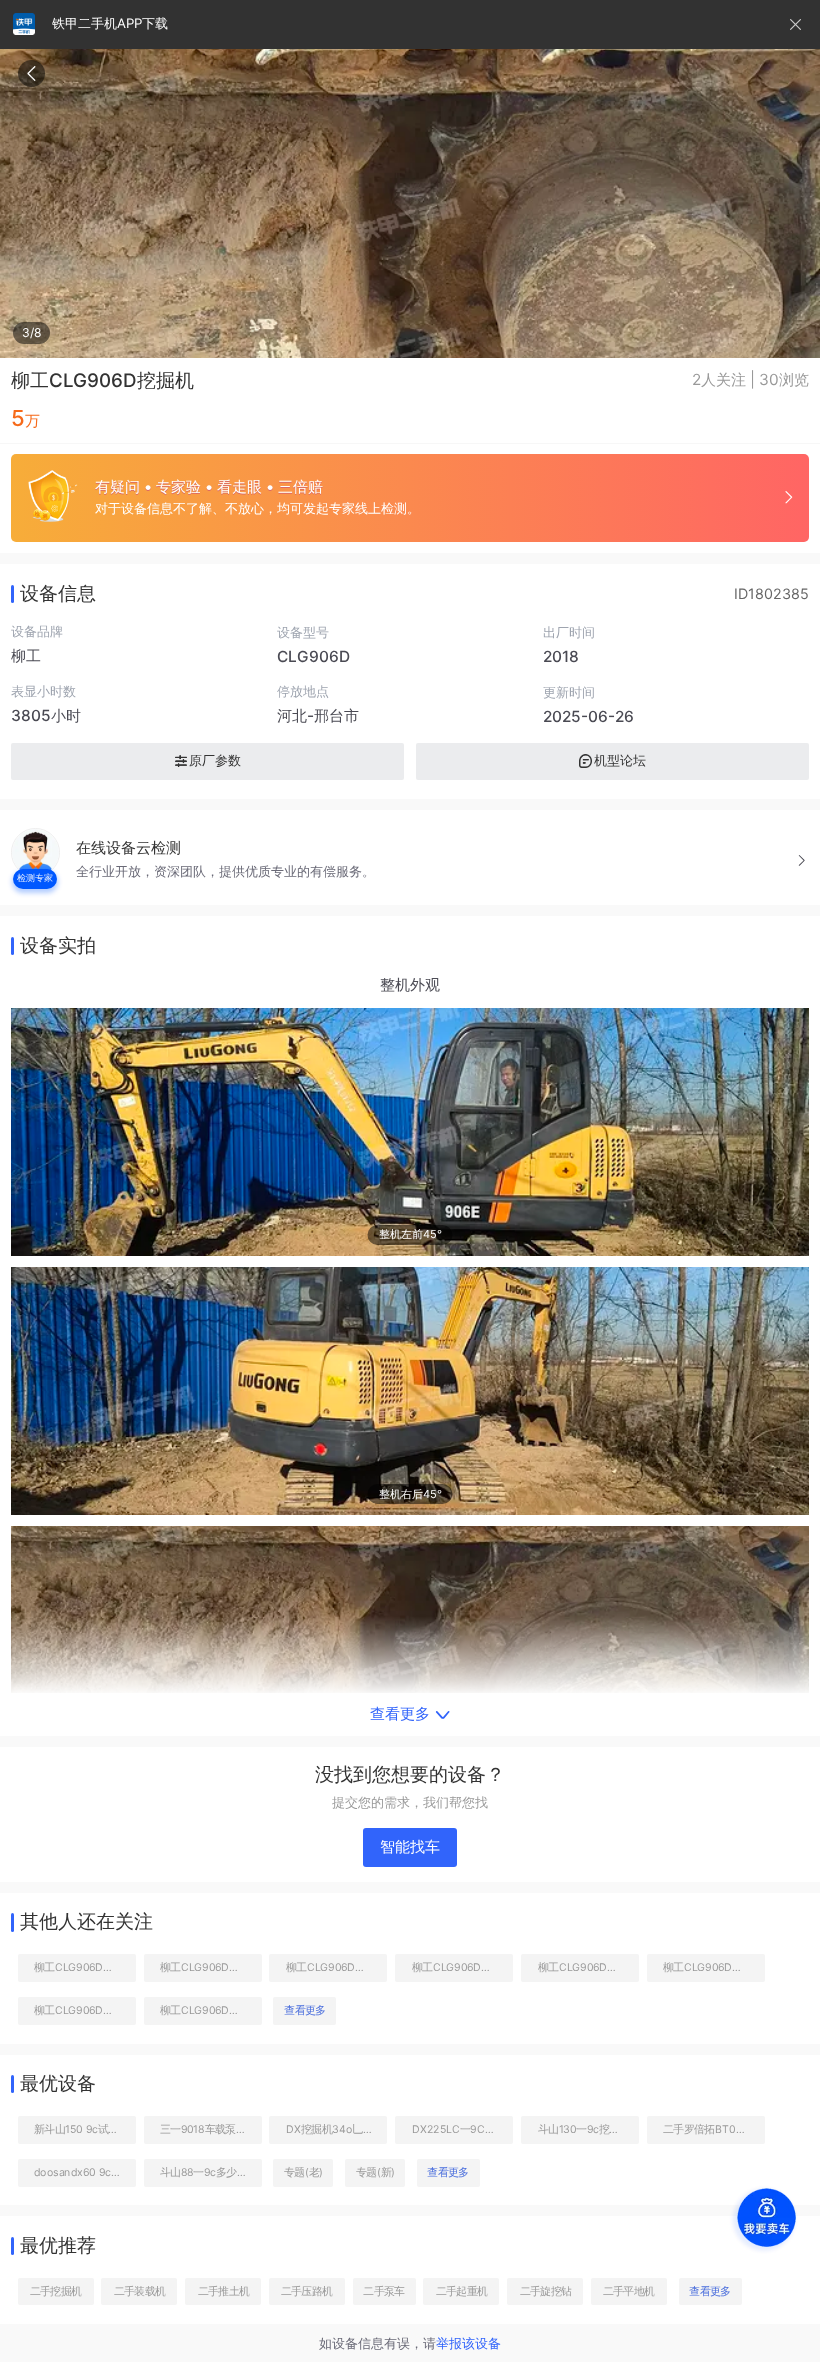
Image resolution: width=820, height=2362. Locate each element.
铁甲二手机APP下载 (110, 23)
